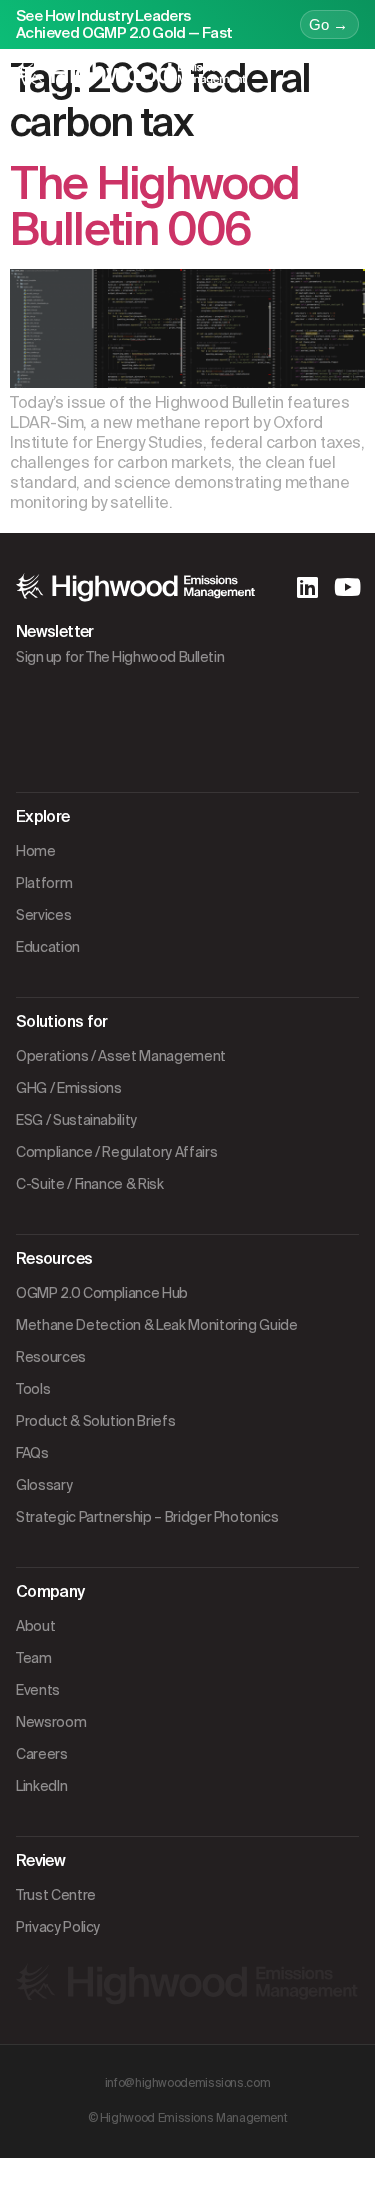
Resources (51, 1357)
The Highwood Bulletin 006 (154, 206)
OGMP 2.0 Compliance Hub (102, 1293)
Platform (44, 883)
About (35, 1626)
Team (34, 1658)
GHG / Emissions (69, 1088)
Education (48, 947)
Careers (42, 1754)
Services (43, 915)
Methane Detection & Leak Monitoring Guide (157, 1325)
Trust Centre (56, 1895)
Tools (33, 1389)
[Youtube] (347, 587)
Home (36, 851)
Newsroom (51, 1722)
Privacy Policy (58, 1927)
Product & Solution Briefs (95, 1421)
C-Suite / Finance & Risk (90, 1184)
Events (38, 1690)
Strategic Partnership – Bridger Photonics (147, 1517)
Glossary (44, 1485)
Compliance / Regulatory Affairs (116, 1152)
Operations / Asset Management (121, 1056)
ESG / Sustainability (76, 1120)
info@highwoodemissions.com (188, 2083)
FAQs (32, 1453)
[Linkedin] (307, 587)
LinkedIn (41, 1786)
